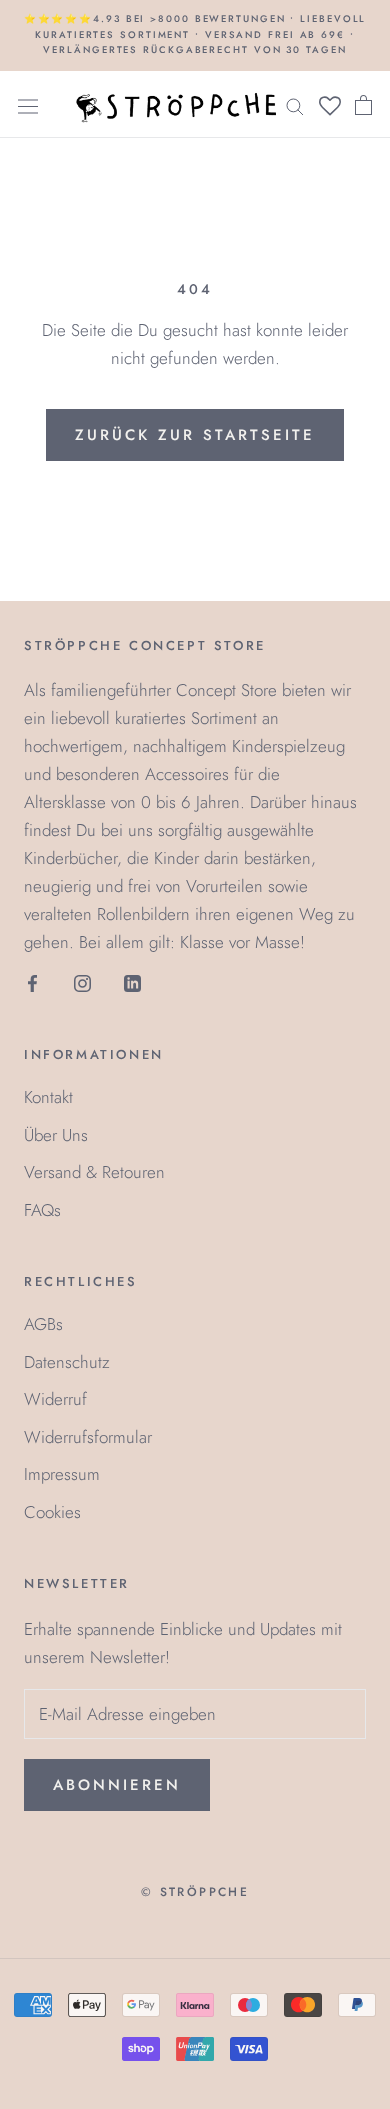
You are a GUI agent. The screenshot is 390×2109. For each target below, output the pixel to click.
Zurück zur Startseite (195, 435)
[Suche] (295, 104)
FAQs (42, 1210)
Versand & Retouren (94, 1172)
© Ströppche (195, 1892)
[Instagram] (82, 982)
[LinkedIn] (132, 982)
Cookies (52, 1512)
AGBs (43, 1324)
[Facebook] (32, 982)
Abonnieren (117, 1785)
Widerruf (55, 1399)
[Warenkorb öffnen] (363, 105)
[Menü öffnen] (28, 105)
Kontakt (48, 1097)
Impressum (62, 1474)
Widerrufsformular (88, 1437)
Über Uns (56, 1135)
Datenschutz (67, 1362)
